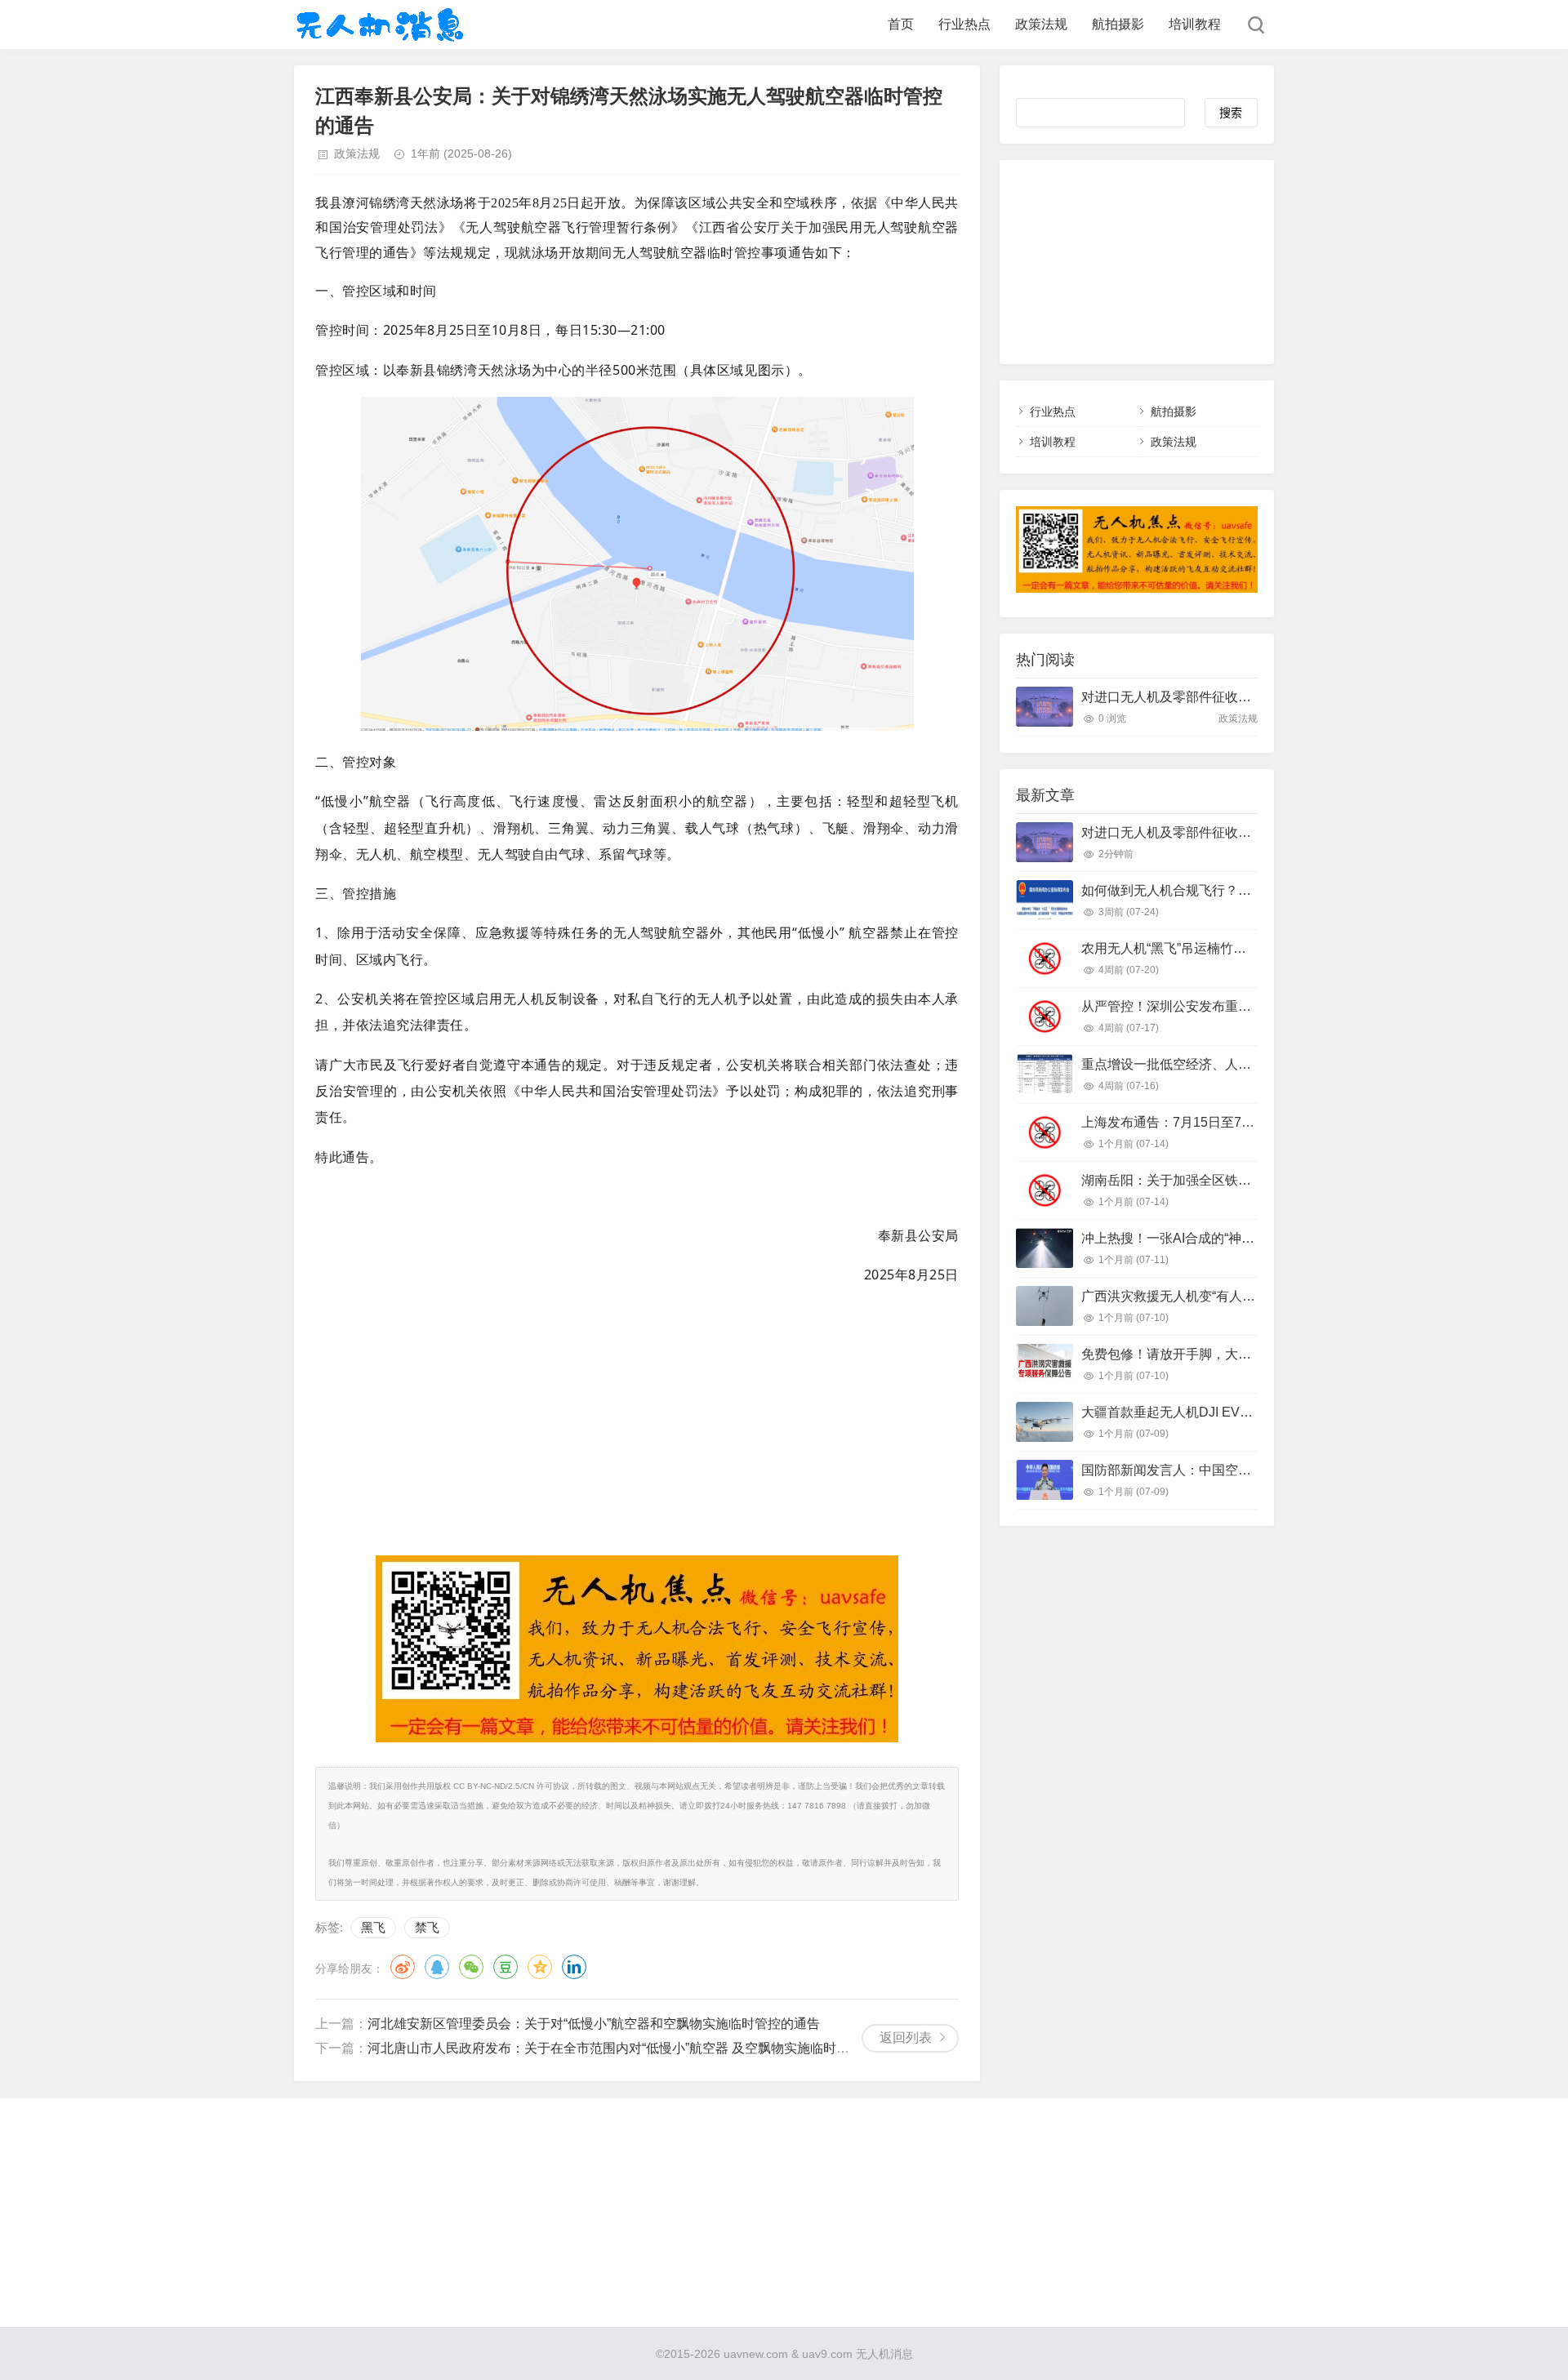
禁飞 (427, 1927)
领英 (574, 1967)
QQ (437, 1967)
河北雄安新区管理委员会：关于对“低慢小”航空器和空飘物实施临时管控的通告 (594, 2024)
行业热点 (964, 24)
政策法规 (1041, 24)
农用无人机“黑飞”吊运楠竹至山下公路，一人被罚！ (1229, 948)
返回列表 (906, 2037)
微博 (403, 1967)
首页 (901, 24)
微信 (471, 1967)
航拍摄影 (1118, 24)
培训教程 (1195, 24)
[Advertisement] (637, 1417)
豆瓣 (506, 1967)
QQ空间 (540, 1967)
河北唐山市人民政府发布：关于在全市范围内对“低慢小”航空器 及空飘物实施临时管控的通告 (635, 2048)
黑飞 (373, 1927)
